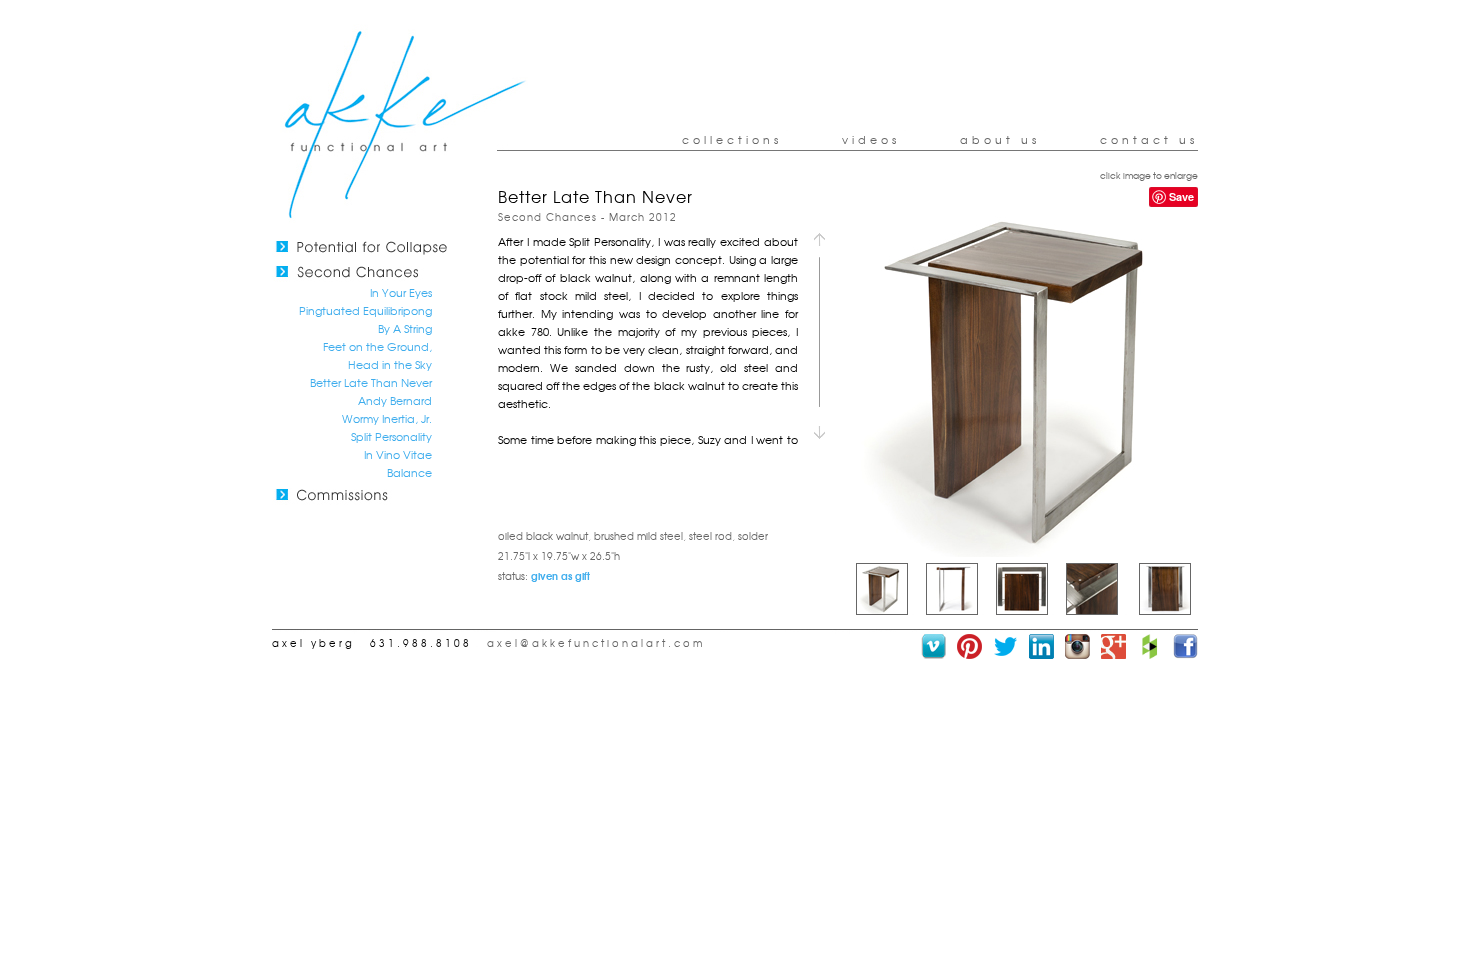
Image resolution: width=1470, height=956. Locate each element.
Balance (409, 472)
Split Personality (391, 436)
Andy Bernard (395, 400)
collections (732, 139)
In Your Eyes (401, 292)
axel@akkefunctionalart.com (596, 642)
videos (871, 139)
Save (1181, 196)
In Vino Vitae (398, 454)
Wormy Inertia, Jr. (387, 418)
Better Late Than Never (371, 382)
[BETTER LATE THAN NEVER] (1023, 552)
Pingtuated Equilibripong (365, 310)
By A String (405, 328)
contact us (1149, 139)
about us (1000, 139)
